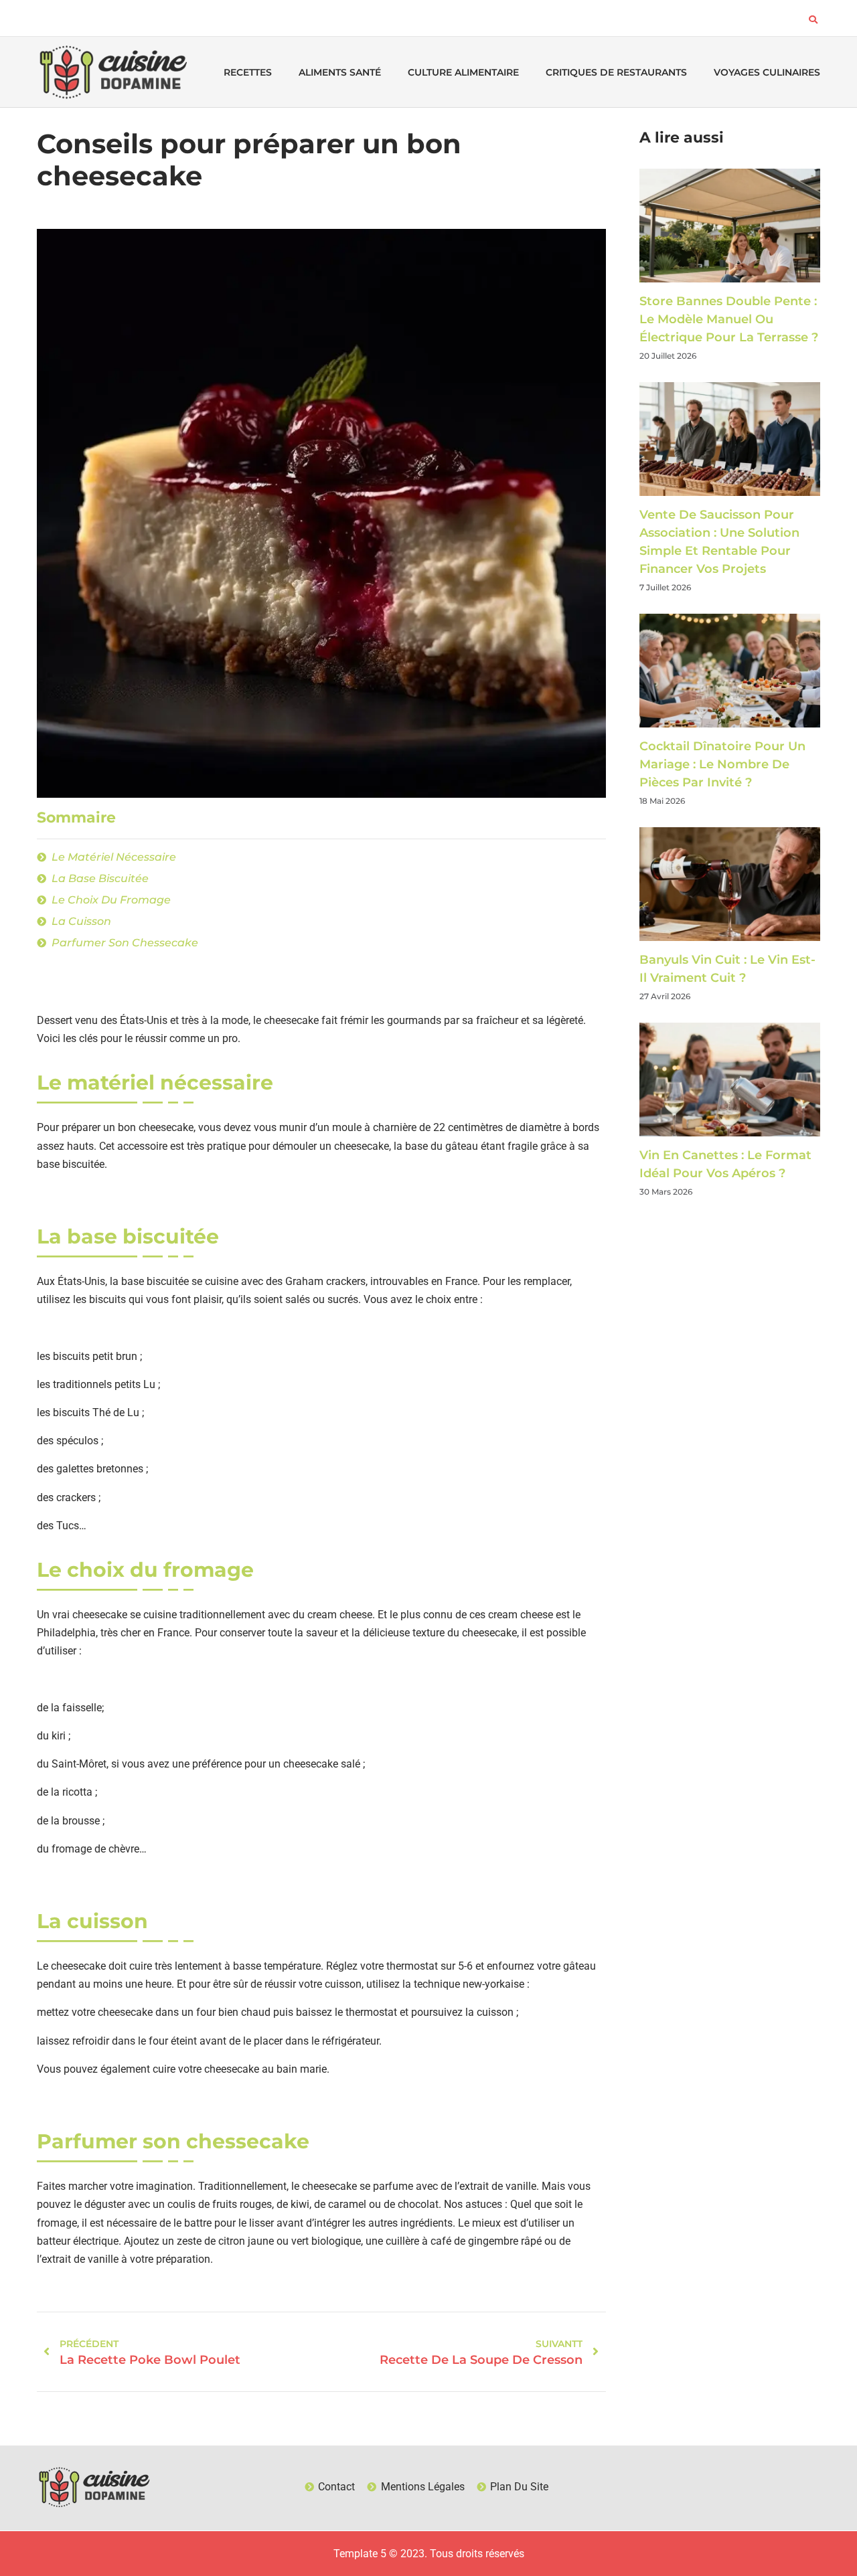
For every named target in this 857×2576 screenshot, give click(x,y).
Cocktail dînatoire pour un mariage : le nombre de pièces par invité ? (722, 764)
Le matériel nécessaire (114, 857)
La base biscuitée (100, 878)
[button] (813, 19)
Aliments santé (340, 72)
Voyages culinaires (767, 72)
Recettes (248, 72)
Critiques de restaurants (616, 72)
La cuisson (81, 921)
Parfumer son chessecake (125, 943)
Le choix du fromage (111, 900)
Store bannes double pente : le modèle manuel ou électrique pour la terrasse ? (729, 319)
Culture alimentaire (463, 72)
